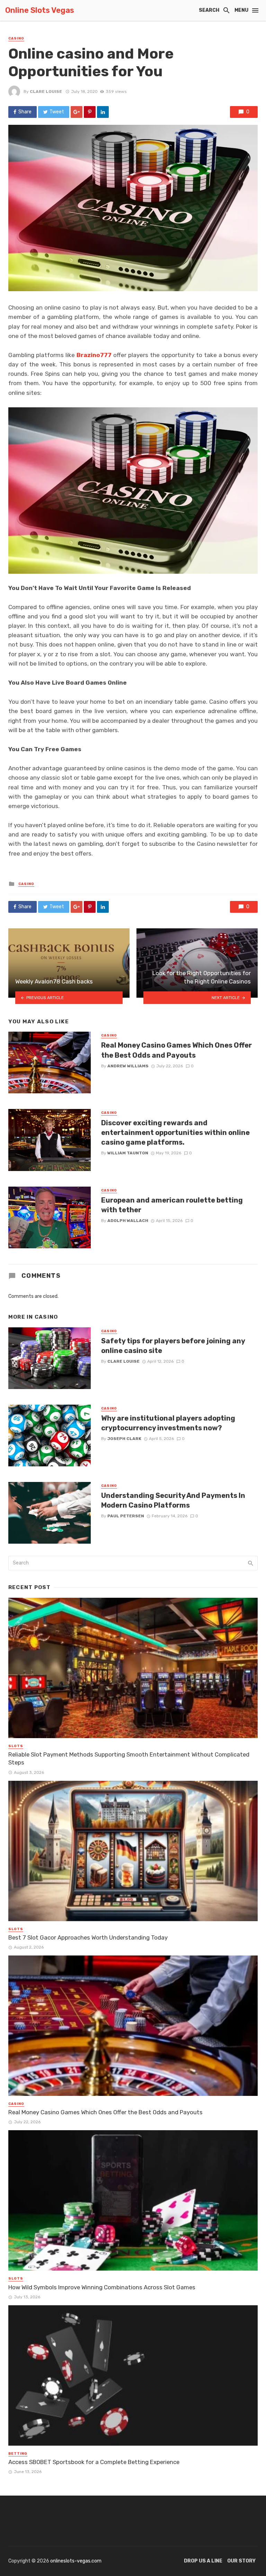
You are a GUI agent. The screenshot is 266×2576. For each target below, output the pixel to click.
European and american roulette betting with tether (172, 1205)
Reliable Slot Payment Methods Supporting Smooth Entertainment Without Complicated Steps (129, 1759)
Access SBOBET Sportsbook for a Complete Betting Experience (94, 2462)
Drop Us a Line (203, 2561)
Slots (16, 1746)
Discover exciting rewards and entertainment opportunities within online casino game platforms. (175, 1133)
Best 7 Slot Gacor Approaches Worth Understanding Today (88, 1937)
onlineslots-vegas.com (76, 2561)
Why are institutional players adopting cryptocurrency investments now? (168, 1423)
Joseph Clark (124, 1439)
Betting (18, 2454)
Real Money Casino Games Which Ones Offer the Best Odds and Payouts (176, 1050)
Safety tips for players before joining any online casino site (173, 1346)
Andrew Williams (128, 1066)
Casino (16, 38)
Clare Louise (46, 92)
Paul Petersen (126, 1516)
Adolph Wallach (128, 1221)
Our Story (241, 2561)
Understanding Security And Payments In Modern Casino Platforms (173, 1500)
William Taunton (128, 1153)
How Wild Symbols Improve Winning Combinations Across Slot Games (102, 2287)
